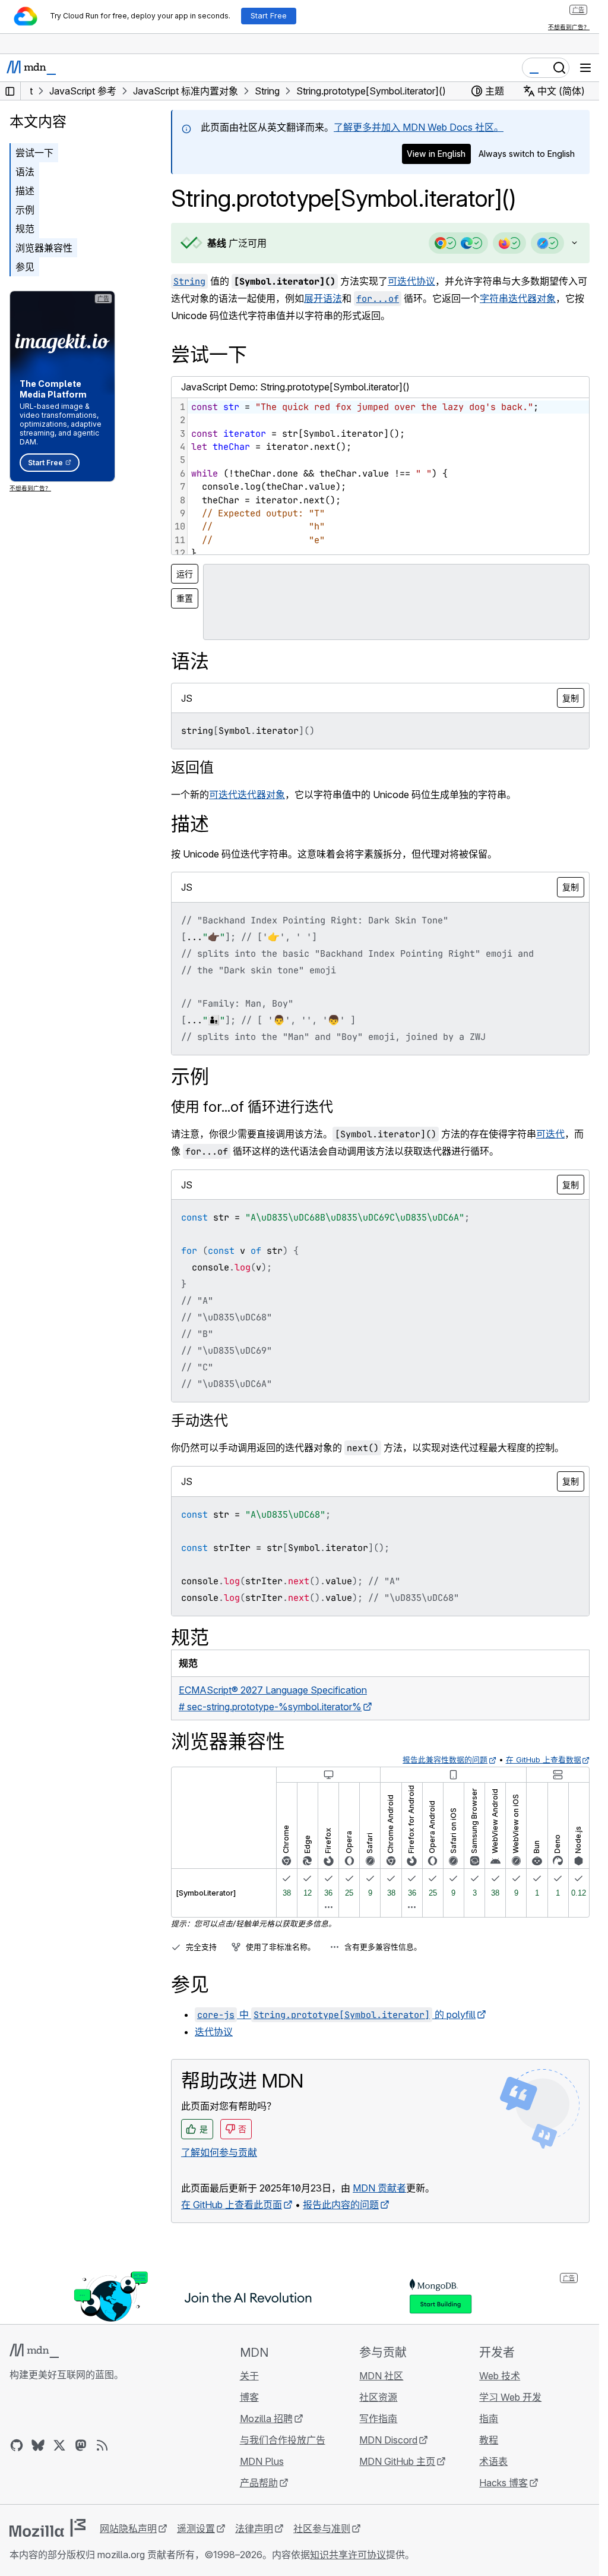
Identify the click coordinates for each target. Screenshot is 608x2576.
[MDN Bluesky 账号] (38, 2445)
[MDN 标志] (34, 2351)
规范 (25, 229)
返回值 (192, 767)
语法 (25, 172)
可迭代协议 (411, 281)
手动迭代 (199, 1421)
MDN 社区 (381, 2376)
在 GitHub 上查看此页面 (232, 2205)
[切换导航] (585, 68)
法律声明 (254, 2528)
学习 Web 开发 (510, 2397)
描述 (25, 191)
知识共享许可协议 (348, 2555)
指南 (489, 2419)
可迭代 (550, 1134)
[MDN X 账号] (59, 2445)
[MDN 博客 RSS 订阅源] (102, 2445)
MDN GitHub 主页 (397, 2461)
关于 (249, 2376)
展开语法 (323, 298)
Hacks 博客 (503, 2483)
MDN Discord (388, 2440)
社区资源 (378, 2397)
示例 (25, 210)
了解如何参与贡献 (219, 2152)
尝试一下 (34, 153)
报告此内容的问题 (341, 2205)
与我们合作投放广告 (283, 2440)
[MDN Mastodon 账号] (81, 2445)
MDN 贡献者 (379, 2188)
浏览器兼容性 (44, 248)
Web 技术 (500, 2376)
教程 (489, 2440)
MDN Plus (262, 2461)
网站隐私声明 (128, 2528)
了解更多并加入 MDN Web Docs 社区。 (419, 127)
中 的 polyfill (336, 2014)
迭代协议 (214, 2032)
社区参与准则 (322, 2528)
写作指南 (378, 2419)
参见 (25, 267)
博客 (249, 2397)
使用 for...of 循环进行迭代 (252, 1107)
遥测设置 (196, 2528)
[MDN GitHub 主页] (17, 2445)
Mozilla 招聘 (266, 2419)
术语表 (493, 2461)
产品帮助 (259, 2483)
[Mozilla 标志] (47, 2528)
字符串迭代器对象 (518, 298)
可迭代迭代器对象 (247, 794)
